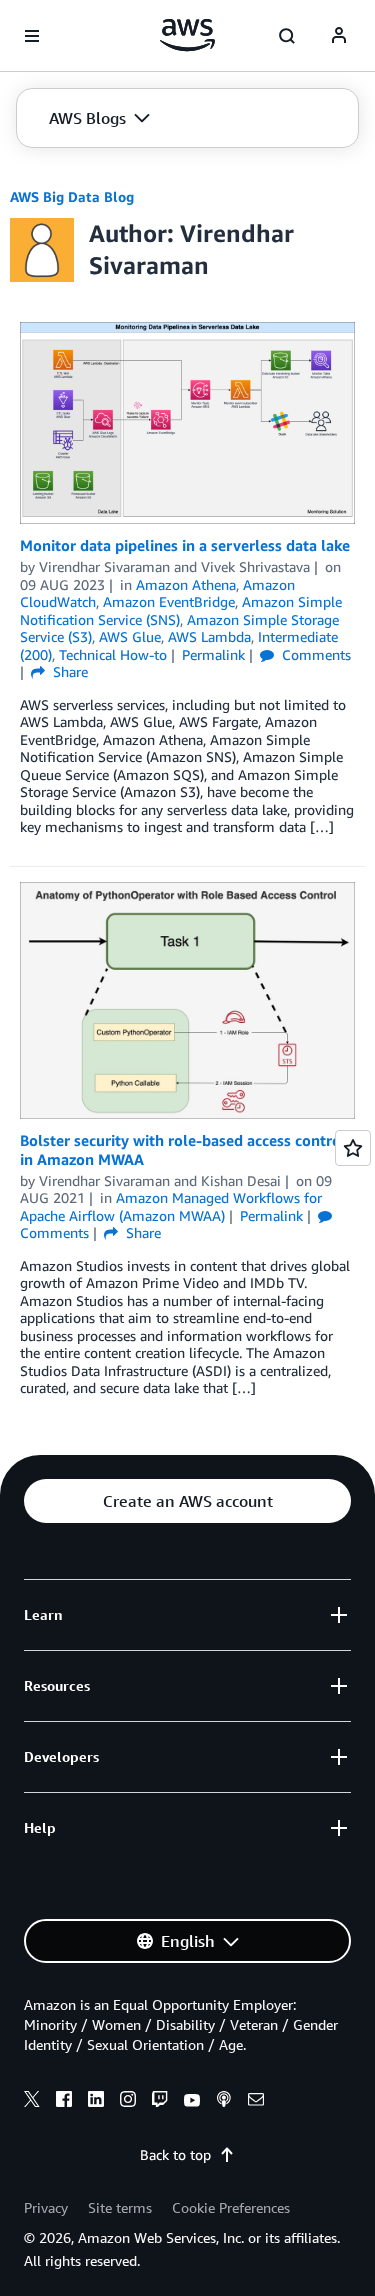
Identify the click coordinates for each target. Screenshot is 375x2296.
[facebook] (64, 2102)
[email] (256, 2102)
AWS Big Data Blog (72, 196)
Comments (314, 654)
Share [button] (68, 671)
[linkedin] (96, 2102)
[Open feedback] (353, 1148)
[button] (99, 118)
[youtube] (192, 2102)
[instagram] (128, 2102)
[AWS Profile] (339, 36)
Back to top (175, 2154)
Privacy (46, 2207)
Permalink (213, 654)
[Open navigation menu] (32, 36)
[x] (32, 2102)
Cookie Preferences (231, 2207)
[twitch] (160, 2102)
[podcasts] (224, 2102)
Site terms (120, 2207)
